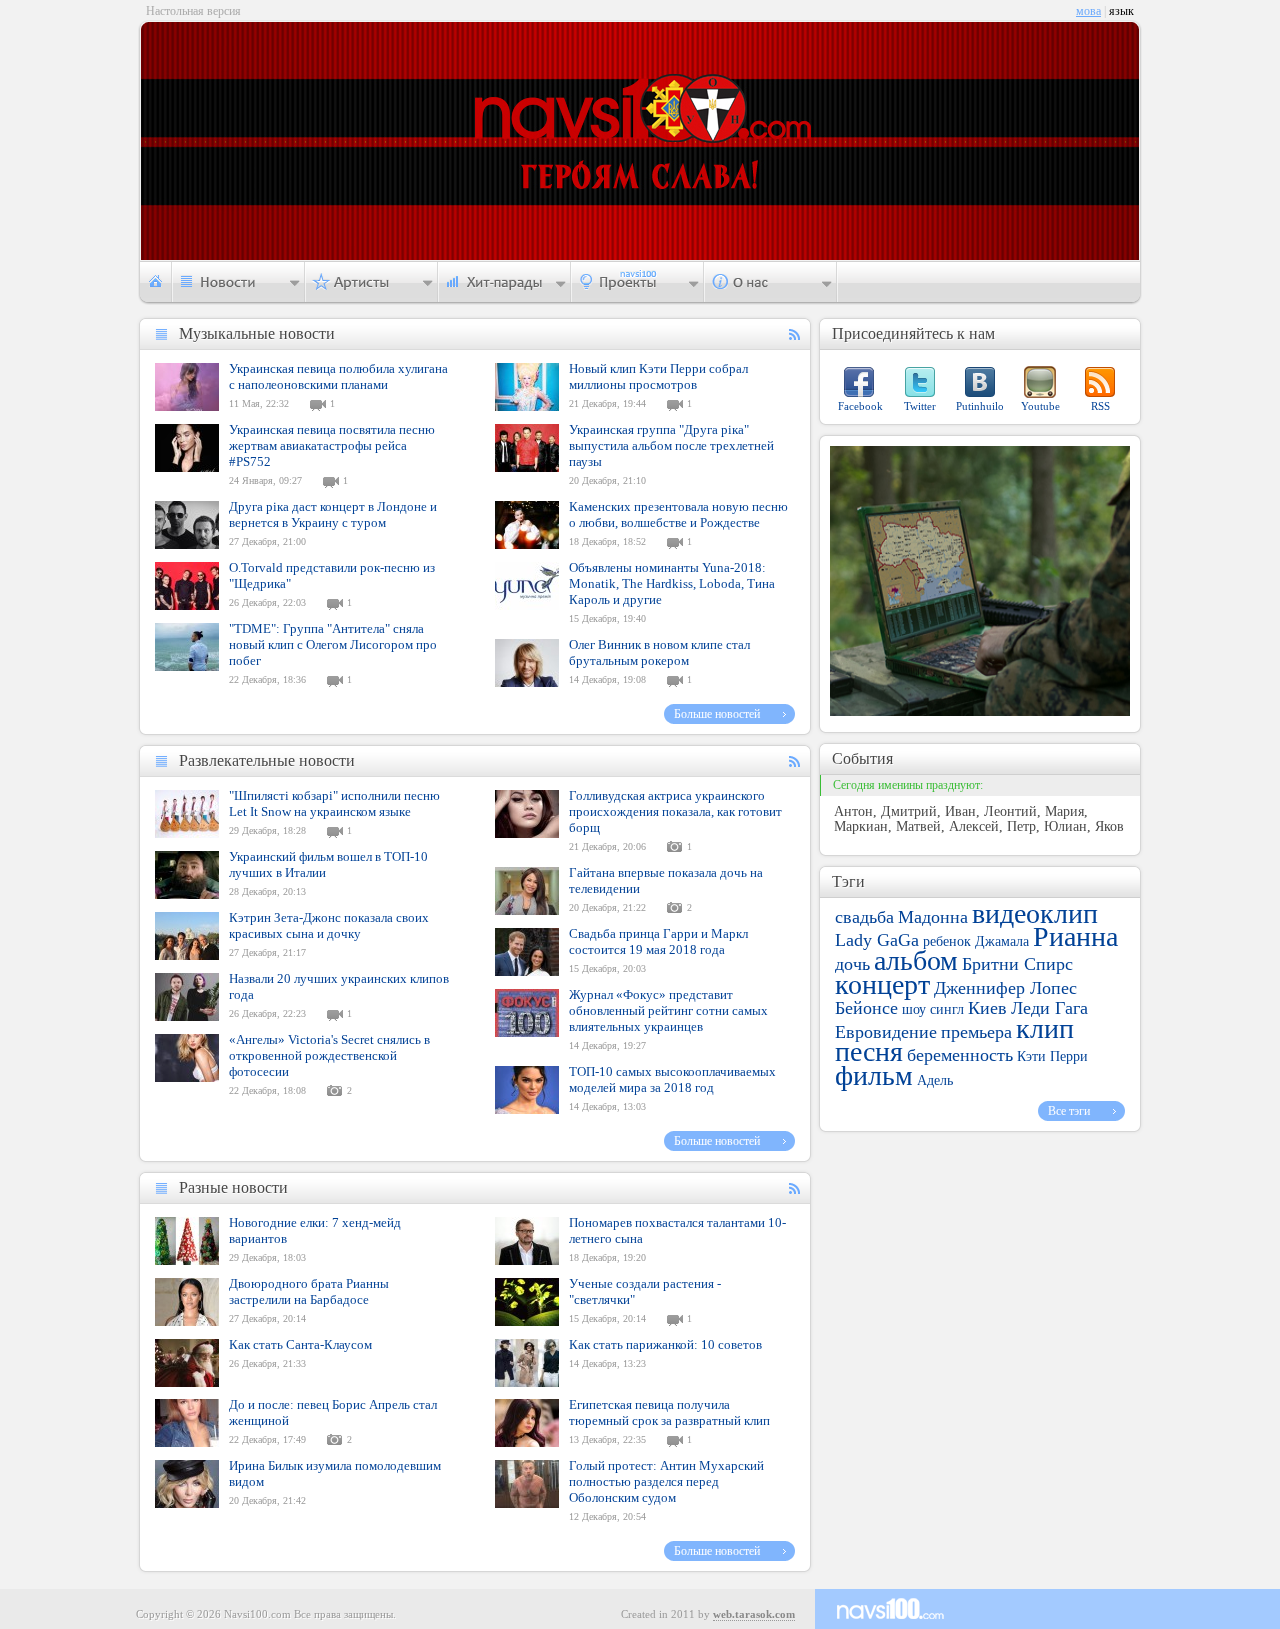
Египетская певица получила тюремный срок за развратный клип (669, 1412)
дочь (852, 964)
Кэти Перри (1052, 1056)
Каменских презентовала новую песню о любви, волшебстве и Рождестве (678, 514)
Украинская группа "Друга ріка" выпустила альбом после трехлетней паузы (671, 445)
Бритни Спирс (1017, 964)
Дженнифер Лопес (1005, 988)
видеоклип (1035, 913)
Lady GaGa (877, 940)
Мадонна (933, 917)
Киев (987, 1008)
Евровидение (886, 1032)
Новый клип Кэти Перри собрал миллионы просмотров (658, 376)
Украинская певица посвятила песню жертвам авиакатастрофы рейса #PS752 (332, 445)
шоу (914, 1009)
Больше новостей (717, 714)
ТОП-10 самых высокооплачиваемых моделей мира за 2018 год (672, 1079)
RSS (1100, 406)
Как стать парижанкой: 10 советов (665, 1344)
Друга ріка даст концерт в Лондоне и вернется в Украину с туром (333, 514)
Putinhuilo (980, 406)
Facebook (860, 406)
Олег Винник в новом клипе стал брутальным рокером (659, 652)
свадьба (864, 917)
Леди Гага (1049, 1008)
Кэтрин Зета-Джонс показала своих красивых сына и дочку (329, 925)
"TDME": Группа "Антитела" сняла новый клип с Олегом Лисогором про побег (333, 644)
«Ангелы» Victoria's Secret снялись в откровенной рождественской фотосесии (329, 1055)
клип (1045, 1028)
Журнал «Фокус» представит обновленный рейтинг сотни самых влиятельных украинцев (668, 1010)
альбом (916, 960)
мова (1088, 11)
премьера (976, 1032)
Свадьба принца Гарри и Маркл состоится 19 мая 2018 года (658, 941)
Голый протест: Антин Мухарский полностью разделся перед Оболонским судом (666, 1481)
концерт (882, 984)
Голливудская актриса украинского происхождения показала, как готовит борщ (675, 811)
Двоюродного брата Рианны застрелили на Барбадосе (309, 1291)
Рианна (1075, 936)
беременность (960, 1055)
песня (869, 1051)
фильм (874, 1075)
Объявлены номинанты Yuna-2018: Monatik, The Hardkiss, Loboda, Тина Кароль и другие (672, 583)
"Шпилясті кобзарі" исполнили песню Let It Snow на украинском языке (334, 803)
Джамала (1002, 941)
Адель (935, 1080)
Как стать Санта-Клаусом (300, 1344)
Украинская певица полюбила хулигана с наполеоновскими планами (338, 376)
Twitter (920, 406)
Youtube (1040, 406)
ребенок (947, 941)
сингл (947, 1009)
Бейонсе (866, 1008)
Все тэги (1069, 1111)
